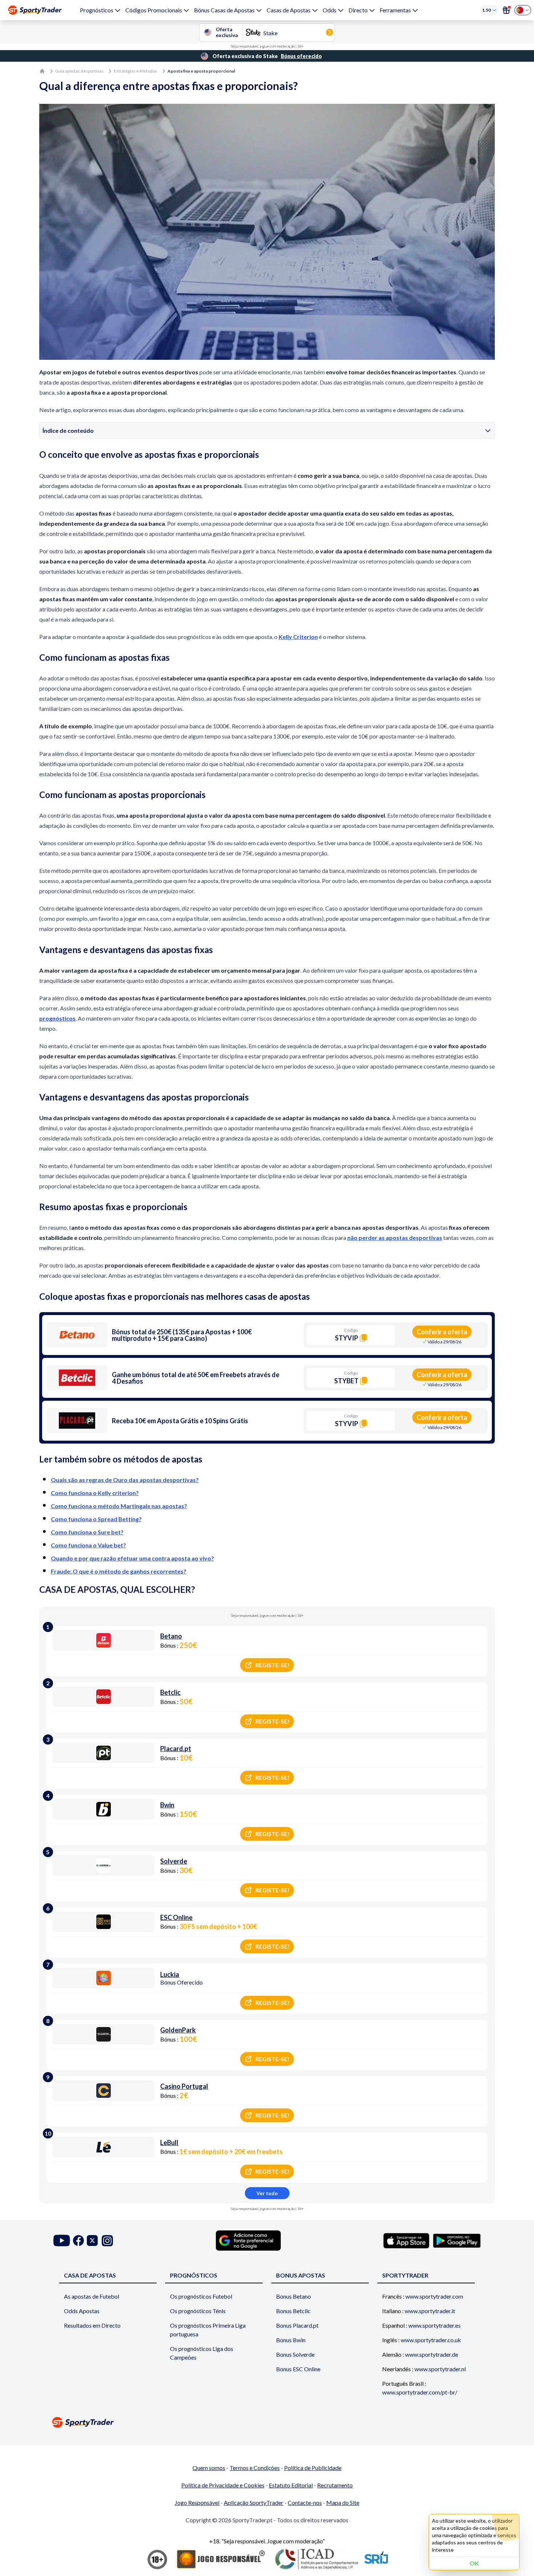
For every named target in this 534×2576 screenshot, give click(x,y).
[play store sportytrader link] (457, 2241)
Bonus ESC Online (298, 2369)
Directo (358, 10)
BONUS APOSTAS (301, 2275)
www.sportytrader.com (434, 2296)
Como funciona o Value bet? (88, 1545)
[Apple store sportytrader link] (406, 2241)
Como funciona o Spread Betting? (96, 1519)
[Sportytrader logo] (267, 2422)
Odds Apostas (82, 2311)
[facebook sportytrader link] (78, 2241)
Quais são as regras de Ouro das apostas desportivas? (125, 1480)
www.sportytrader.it (430, 2311)
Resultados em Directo (92, 2325)
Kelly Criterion (298, 637)
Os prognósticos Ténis (198, 2311)
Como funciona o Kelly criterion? (95, 1493)
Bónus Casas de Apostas (224, 10)
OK (474, 2563)
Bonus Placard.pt (297, 2325)
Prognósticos (97, 10)
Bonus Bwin (291, 2340)
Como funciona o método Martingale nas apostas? (119, 1506)
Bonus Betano (294, 2296)
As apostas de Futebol (92, 2296)
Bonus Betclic (293, 2311)
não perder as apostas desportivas (395, 1238)
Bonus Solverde (295, 2354)
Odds (329, 10)
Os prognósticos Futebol (201, 2296)
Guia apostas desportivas (79, 71)
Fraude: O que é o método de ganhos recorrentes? (119, 1571)
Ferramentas (395, 10)
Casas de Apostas (289, 10)
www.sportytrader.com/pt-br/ (420, 2392)
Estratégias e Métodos (135, 71)
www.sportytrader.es (434, 2325)
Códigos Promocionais (154, 10)
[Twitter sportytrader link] (92, 2241)
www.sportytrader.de (432, 2354)
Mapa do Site (343, 2502)
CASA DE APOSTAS (90, 2275)
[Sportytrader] (35, 10)
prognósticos (57, 1018)
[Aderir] (506, 10)
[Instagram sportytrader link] (107, 2241)
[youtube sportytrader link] (62, 2241)
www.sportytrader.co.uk (431, 2340)
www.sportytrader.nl (440, 2369)
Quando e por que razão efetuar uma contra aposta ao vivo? (132, 1558)
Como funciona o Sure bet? (87, 1532)
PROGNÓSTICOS (194, 2275)
